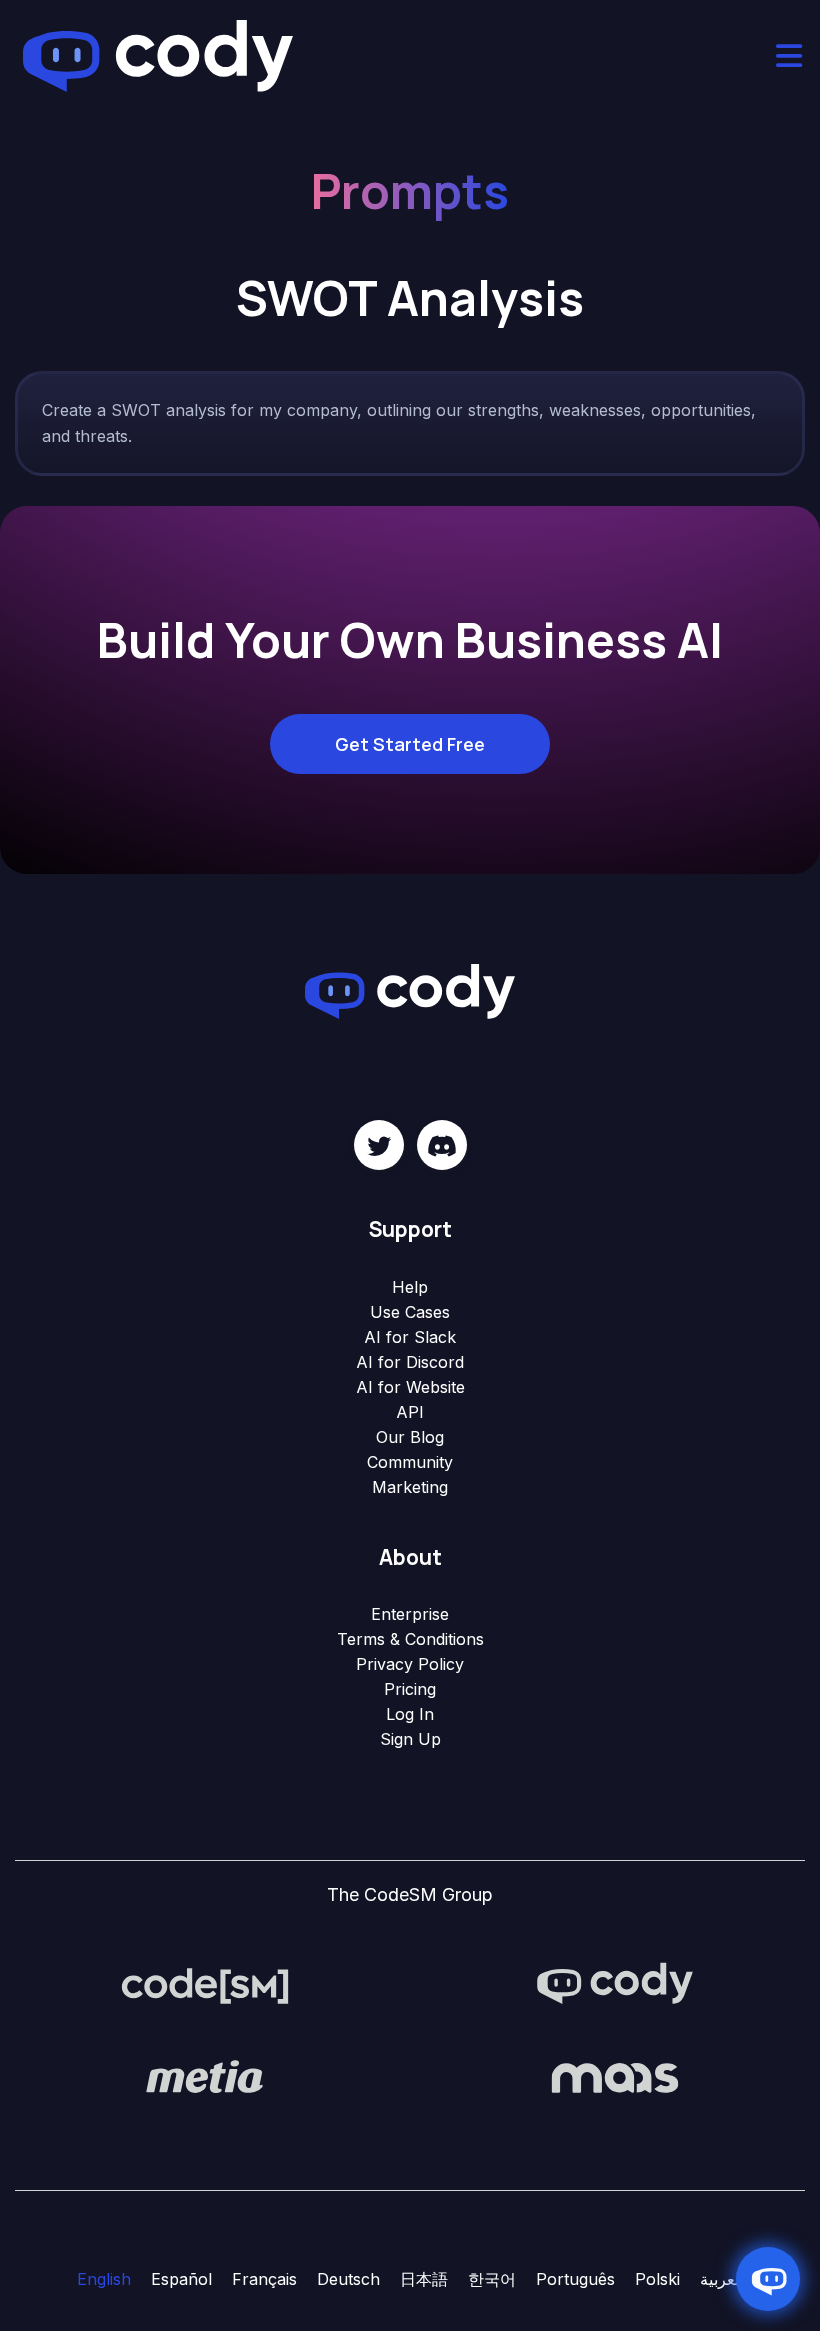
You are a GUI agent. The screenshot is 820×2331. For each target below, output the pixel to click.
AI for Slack (410, 1337)
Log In (410, 1714)
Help (410, 1287)
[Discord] (442, 1145)
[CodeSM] (205, 1984)
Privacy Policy (410, 1664)
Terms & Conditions (410, 1639)
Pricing (410, 1689)
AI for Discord (410, 1362)
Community (410, 1462)
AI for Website (410, 1387)
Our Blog (410, 1437)
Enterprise (410, 1614)
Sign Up (410, 1739)
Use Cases (410, 1312)
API (410, 1412)
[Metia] (205, 2076)
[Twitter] (379, 1145)
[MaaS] (615, 2076)
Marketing (410, 1487)
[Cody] (615, 1984)
